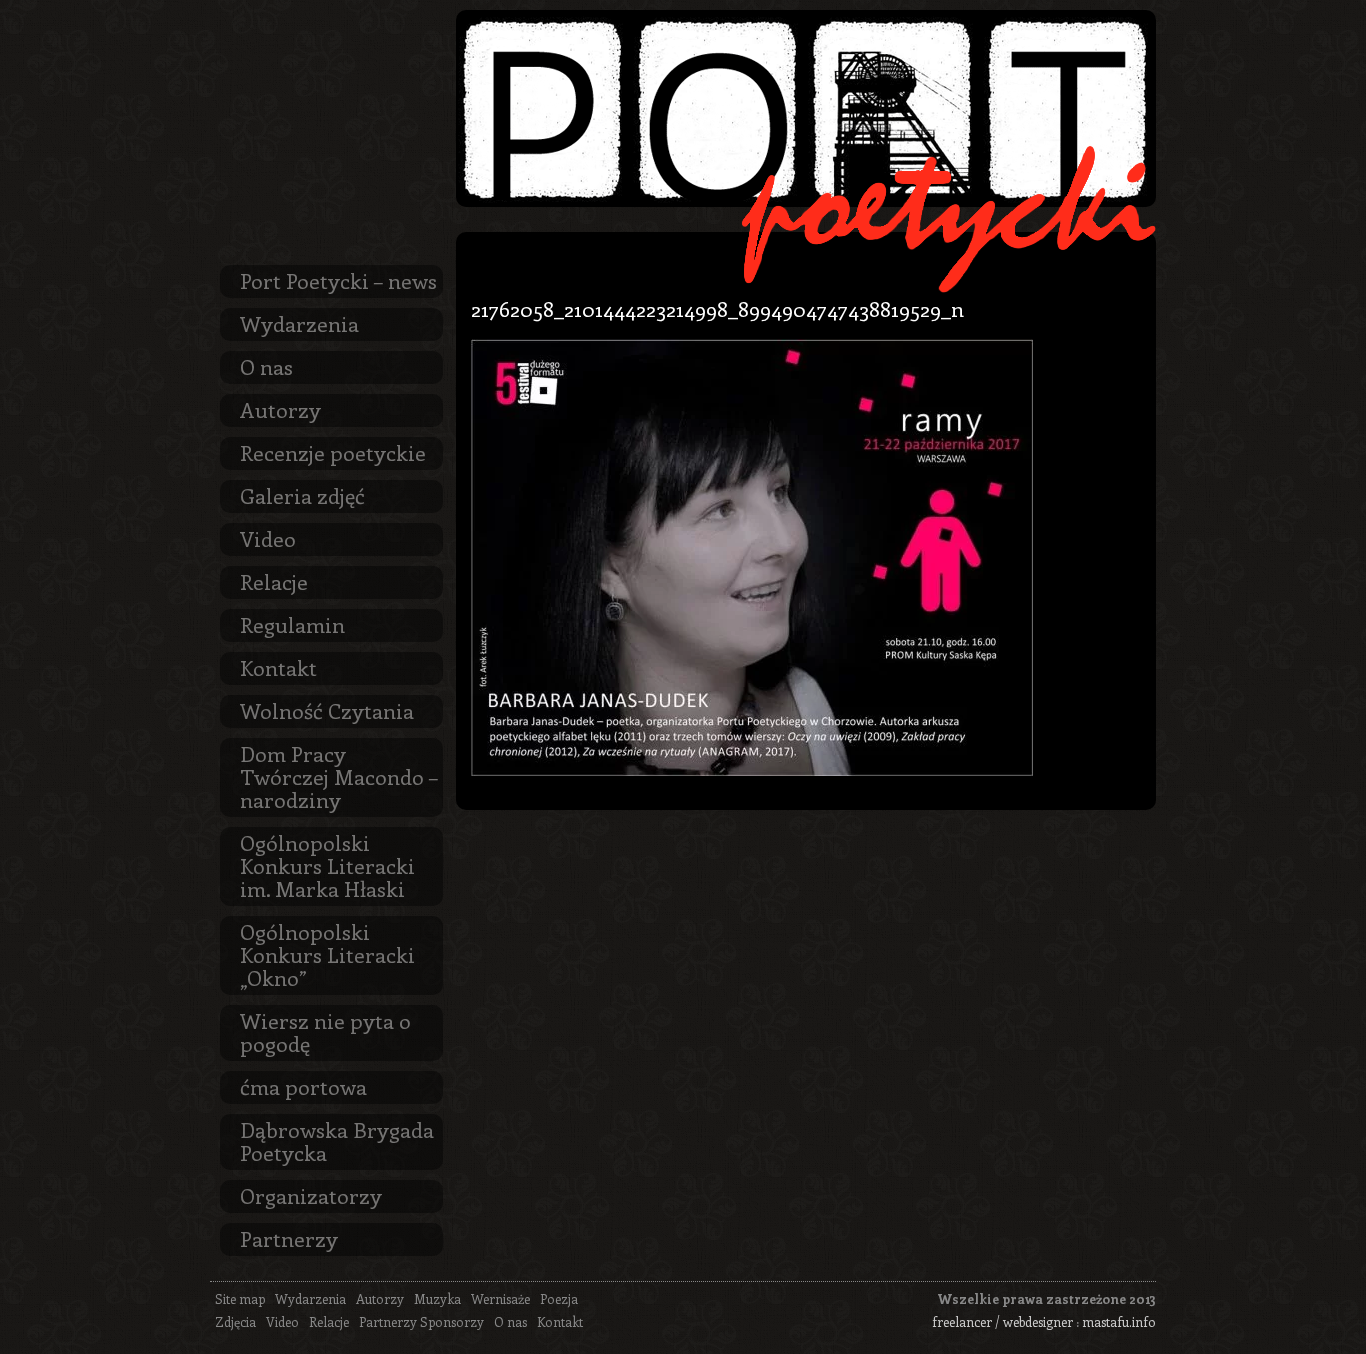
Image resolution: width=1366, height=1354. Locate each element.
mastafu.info (1119, 1321)
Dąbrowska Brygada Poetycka (337, 1140)
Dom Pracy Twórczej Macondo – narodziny (339, 776)
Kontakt (278, 667)
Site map (240, 1298)
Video (268, 538)
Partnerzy (289, 1238)
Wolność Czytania (327, 710)
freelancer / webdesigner (1002, 1321)
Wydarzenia (299, 323)
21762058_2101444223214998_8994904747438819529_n (717, 308)
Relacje (274, 581)
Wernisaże (500, 1298)
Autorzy (280, 409)
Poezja (559, 1298)
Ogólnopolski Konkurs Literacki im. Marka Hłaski (327, 865)
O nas (266, 366)
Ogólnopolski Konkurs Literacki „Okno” (327, 954)
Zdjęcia (235, 1321)
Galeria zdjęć (302, 495)
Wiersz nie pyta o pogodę (325, 1031)
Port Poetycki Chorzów (806, 108)
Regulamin (292, 624)
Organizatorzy (311, 1195)
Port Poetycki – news (338, 280)
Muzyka (437, 1298)
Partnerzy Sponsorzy (421, 1321)
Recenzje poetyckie (333, 452)
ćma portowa (303, 1086)
